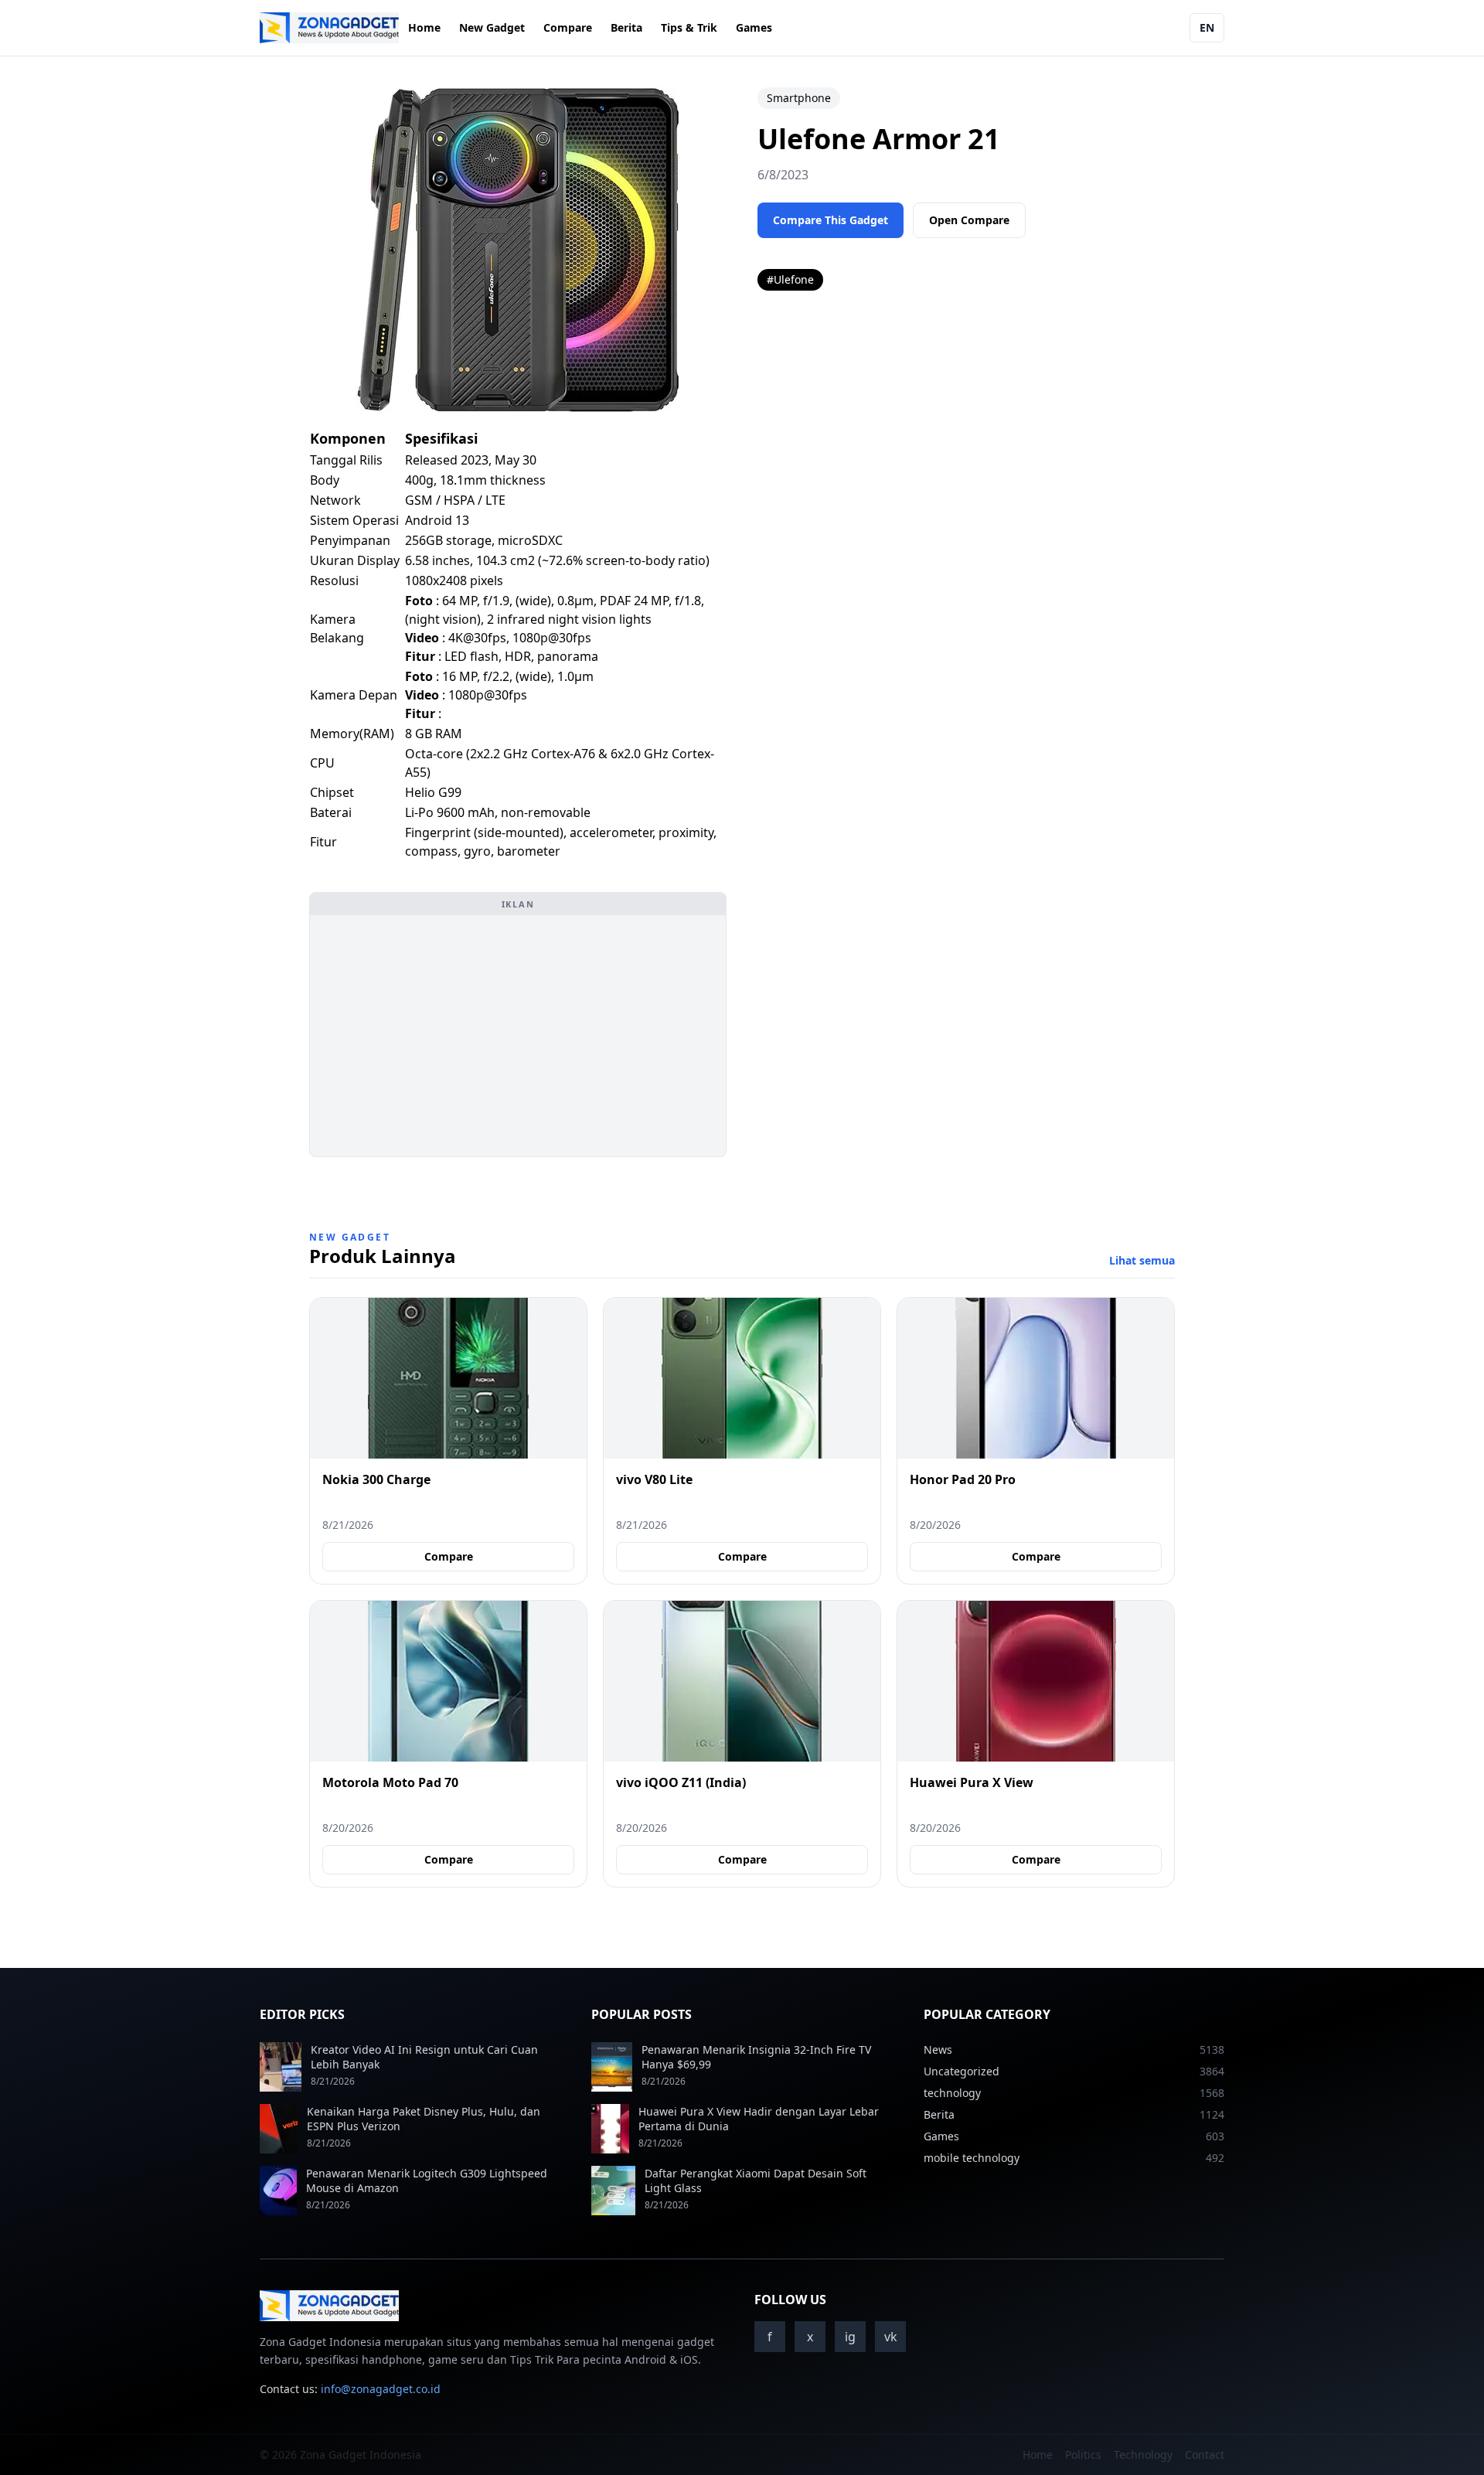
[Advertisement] (518, 1036)
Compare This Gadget (830, 220)
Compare (568, 27)
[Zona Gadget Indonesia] (329, 28)
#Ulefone (790, 279)
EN (1207, 27)
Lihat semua (1142, 1260)
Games (754, 27)
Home (424, 27)
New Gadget (492, 27)
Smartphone (799, 98)
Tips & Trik (689, 27)
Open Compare (969, 220)
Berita (626, 27)
